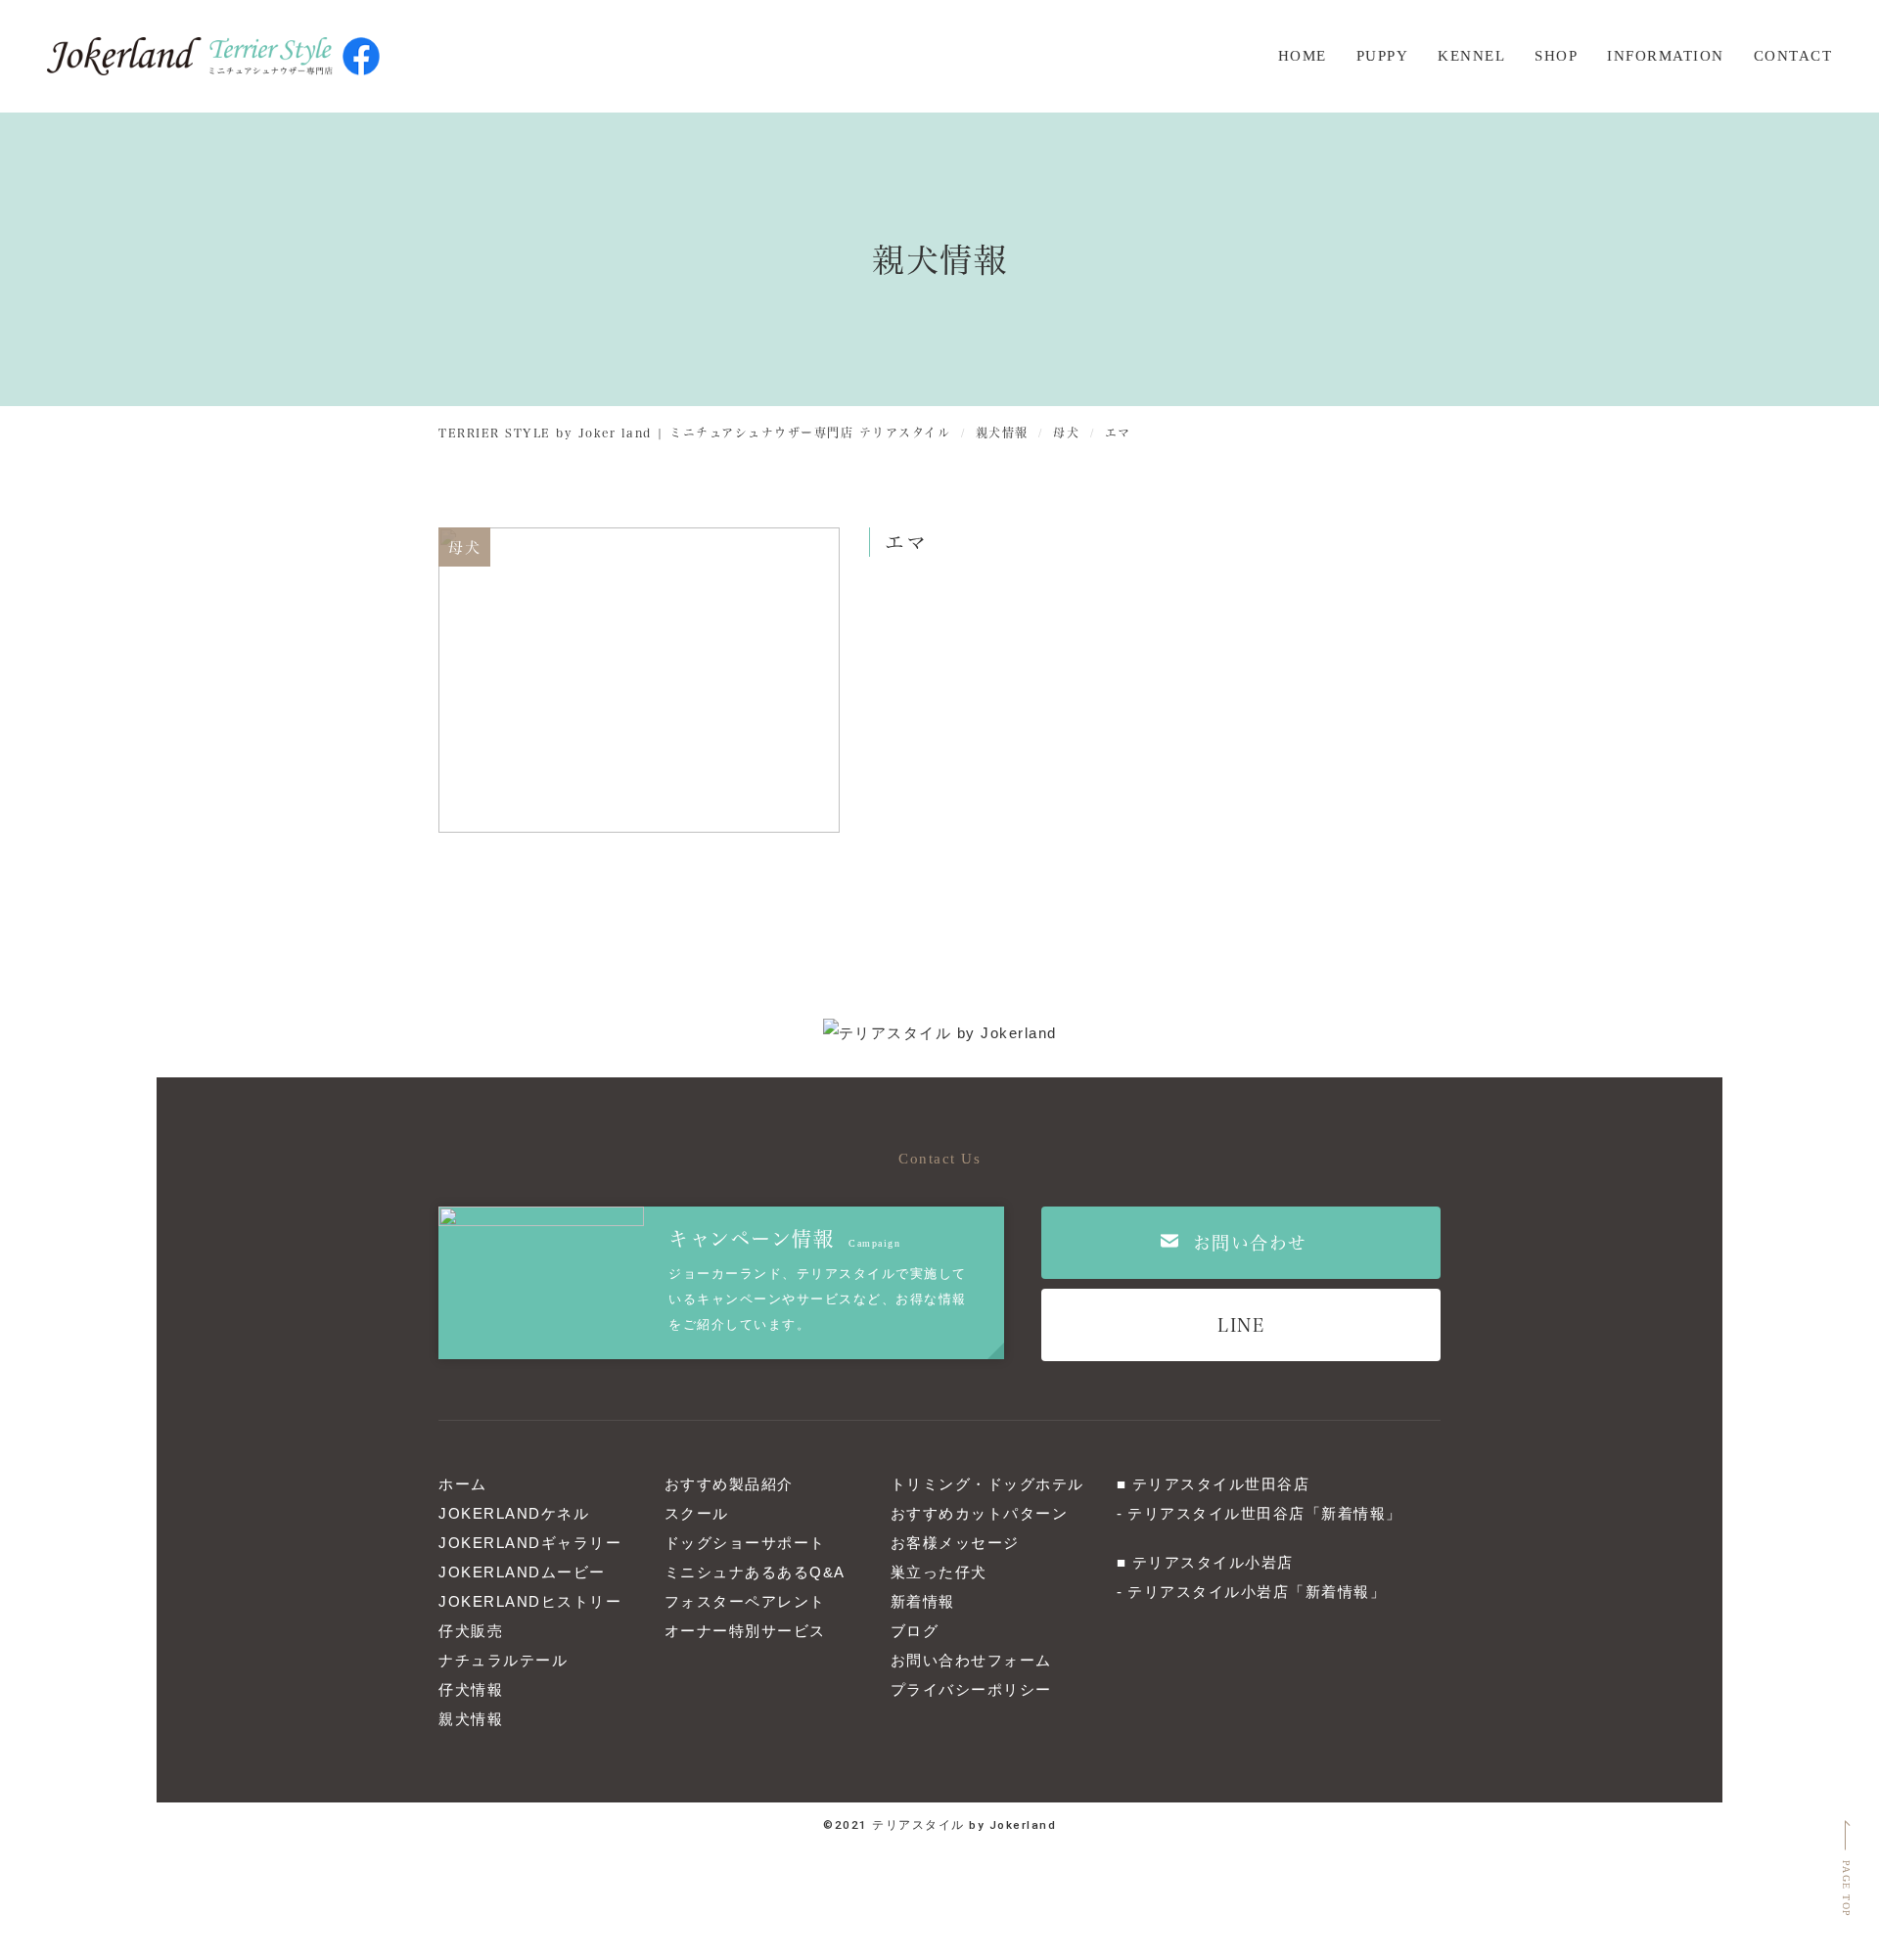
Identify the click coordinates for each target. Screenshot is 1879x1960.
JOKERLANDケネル (514, 1513)
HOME (1303, 56)
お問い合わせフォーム (971, 1660)
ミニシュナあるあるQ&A (755, 1572)
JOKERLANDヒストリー (530, 1601)
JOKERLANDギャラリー (530, 1543)
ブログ (915, 1631)
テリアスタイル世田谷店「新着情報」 (1265, 1513)
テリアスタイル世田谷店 (1221, 1484)
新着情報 (923, 1601)
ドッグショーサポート (745, 1543)
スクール (697, 1513)
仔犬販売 (471, 1631)
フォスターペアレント (745, 1601)
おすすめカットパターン (980, 1513)
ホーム (463, 1484)
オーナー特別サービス (745, 1631)
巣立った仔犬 (939, 1572)
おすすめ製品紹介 (729, 1484)
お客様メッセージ (955, 1543)
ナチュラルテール (503, 1660)
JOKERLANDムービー (522, 1572)
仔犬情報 (471, 1689)
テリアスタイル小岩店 (1213, 1562)
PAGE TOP (1846, 1889)
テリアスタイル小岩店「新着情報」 (1257, 1592)
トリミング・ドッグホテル (987, 1484)
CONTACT (1793, 56)
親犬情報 (471, 1719)
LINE (1241, 1324)
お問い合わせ (1250, 1242)
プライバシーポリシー (971, 1689)
